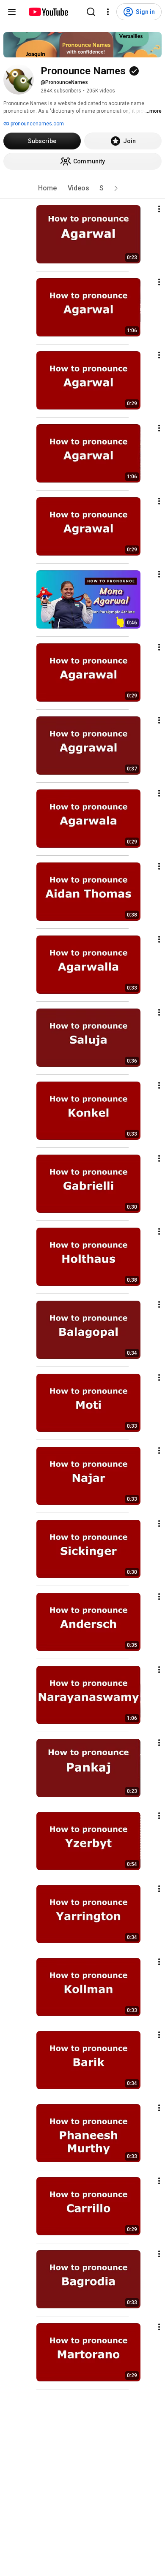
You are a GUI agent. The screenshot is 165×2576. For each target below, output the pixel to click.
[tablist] (82, 188)
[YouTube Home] (48, 12)
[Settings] (108, 12)
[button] (116, 188)
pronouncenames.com (37, 124)
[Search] (91, 12)
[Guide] (12, 12)
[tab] (47, 188)
